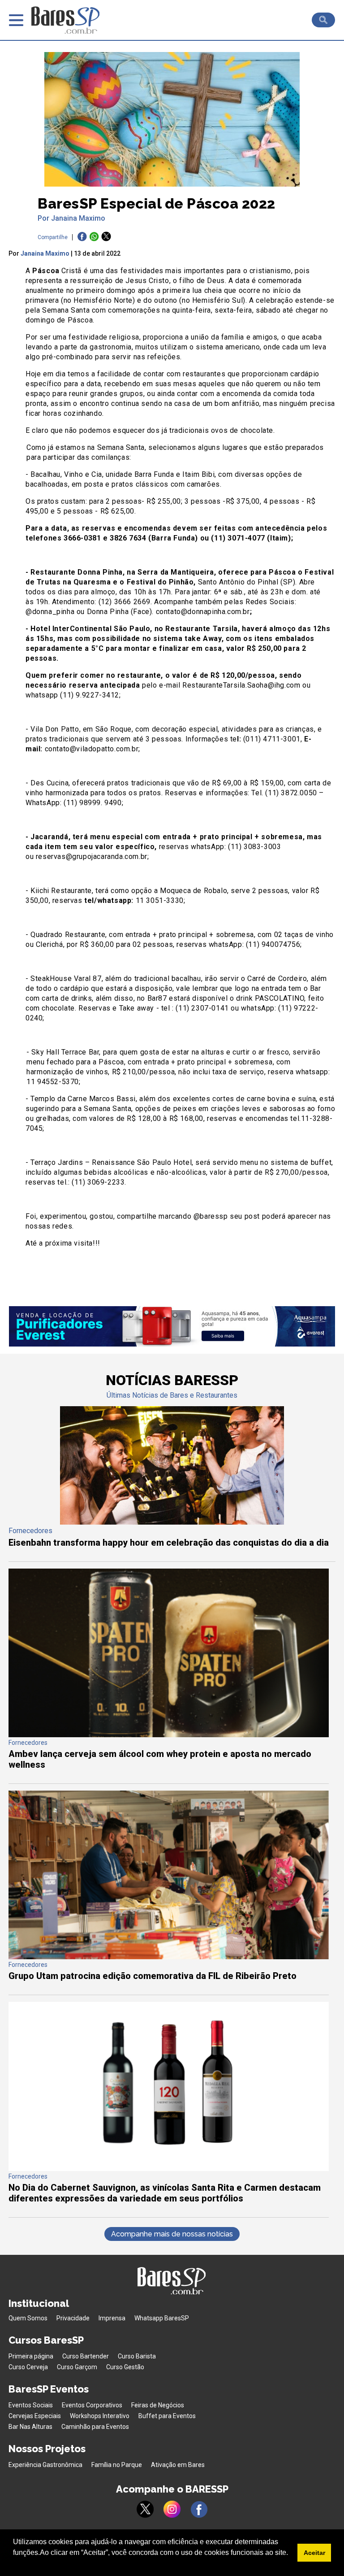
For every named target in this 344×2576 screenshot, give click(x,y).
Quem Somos (28, 2318)
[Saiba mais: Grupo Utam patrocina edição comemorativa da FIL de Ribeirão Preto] (169, 1957)
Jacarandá (49, 837)
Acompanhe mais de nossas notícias (172, 2234)
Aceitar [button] (314, 2553)
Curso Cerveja (28, 2367)
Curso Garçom (77, 2367)
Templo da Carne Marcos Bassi (83, 1099)
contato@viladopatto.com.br (92, 749)
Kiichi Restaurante (61, 891)
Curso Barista (137, 2356)
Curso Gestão (125, 2367)
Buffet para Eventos (167, 2416)
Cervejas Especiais (35, 2416)
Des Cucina (49, 783)
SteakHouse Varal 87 (66, 979)
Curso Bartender (86, 2356)
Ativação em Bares (178, 2465)
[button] (14, 2564)
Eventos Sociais (31, 2405)
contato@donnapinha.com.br (203, 612)
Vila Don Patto (55, 729)
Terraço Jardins (56, 1162)
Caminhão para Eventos (95, 2427)
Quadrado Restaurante (68, 935)
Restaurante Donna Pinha (77, 572)
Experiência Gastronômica (45, 2465)
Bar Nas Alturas (30, 2427)
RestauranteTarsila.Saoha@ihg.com (241, 685)
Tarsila (225, 629)
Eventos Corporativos (92, 2405)
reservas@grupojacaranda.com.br (92, 856)
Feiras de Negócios (158, 2405)
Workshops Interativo (100, 2416)
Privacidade (73, 2318)
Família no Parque (117, 2465)
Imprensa (112, 2318)
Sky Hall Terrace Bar (65, 1052)
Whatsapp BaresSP (162, 2318)
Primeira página (31, 2356)
